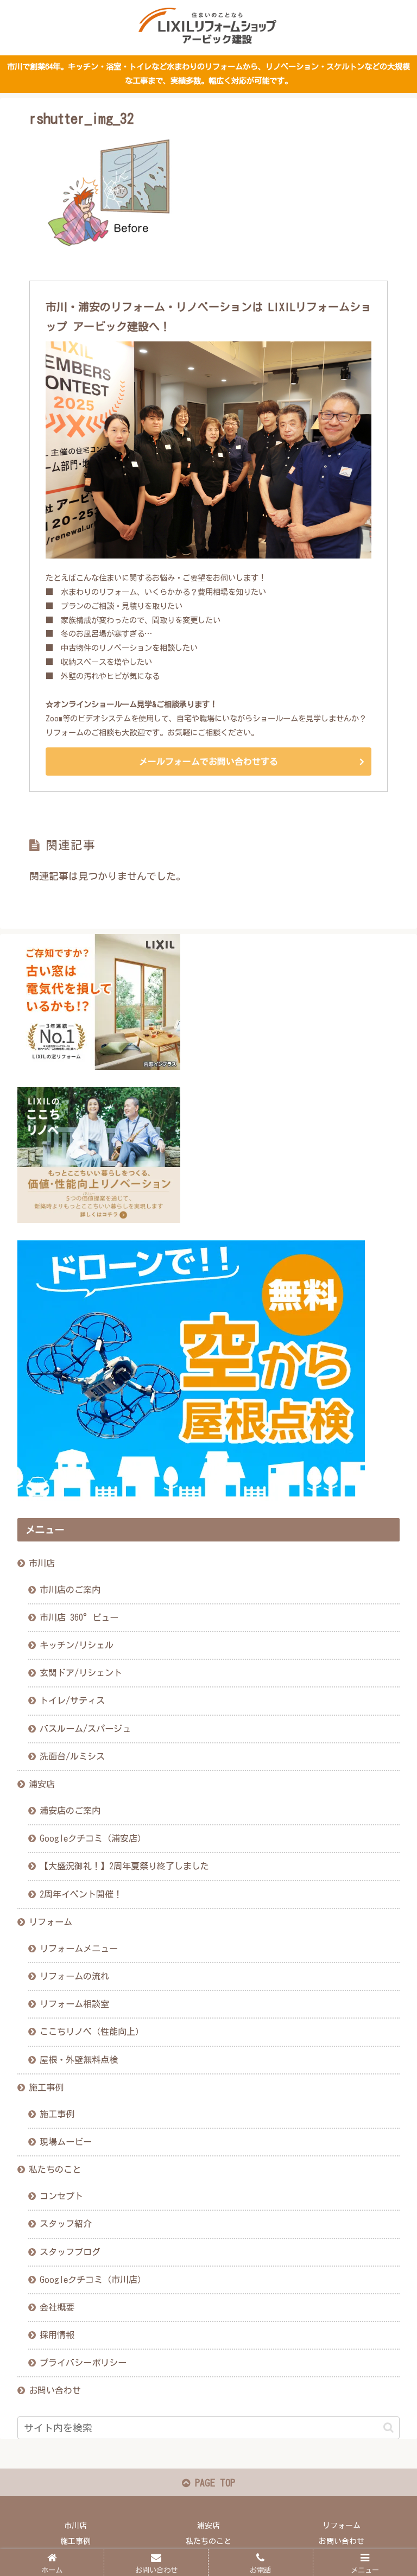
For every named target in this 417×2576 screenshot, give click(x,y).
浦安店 (42, 1784)
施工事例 (46, 2088)
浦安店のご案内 (70, 1811)
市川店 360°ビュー (79, 1617)
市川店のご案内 (70, 1590)
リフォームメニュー (79, 1949)
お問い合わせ (55, 2390)
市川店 (42, 1563)
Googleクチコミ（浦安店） (93, 1838)
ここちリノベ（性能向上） (92, 2032)
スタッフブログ (70, 2252)
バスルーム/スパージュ (85, 1729)
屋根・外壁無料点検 (79, 2060)
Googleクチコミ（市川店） (93, 2280)
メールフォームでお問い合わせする (208, 762)
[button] (388, 2428)
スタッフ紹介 (66, 2224)
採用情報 (57, 2335)
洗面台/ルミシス (72, 1756)
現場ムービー (66, 2142)
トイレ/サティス (72, 1701)
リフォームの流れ (74, 1976)
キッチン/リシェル (77, 1645)
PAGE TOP (213, 2483)
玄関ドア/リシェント (81, 1673)
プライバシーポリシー (83, 2363)
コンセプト (61, 2196)
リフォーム (50, 1922)
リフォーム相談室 (74, 2004)
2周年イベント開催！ (81, 1894)
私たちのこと (55, 2169)
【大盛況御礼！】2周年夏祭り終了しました (124, 1866)
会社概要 (57, 2307)
